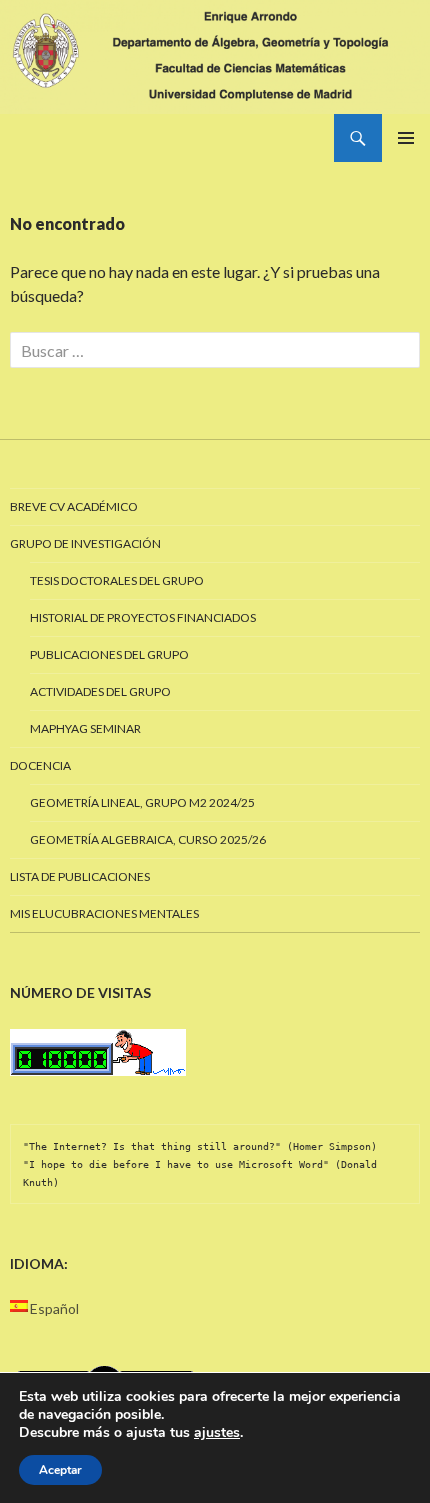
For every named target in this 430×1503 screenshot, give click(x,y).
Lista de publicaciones (80, 876)
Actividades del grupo (100, 691)
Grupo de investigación (85, 543)
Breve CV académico (74, 506)
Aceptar (60, 1470)
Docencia (40, 765)
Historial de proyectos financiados (143, 617)
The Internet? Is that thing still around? (152, 1146)
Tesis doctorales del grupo (117, 580)
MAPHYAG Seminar (85, 728)
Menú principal (406, 138)
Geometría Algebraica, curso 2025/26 (148, 839)
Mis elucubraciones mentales (104, 913)
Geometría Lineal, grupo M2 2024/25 (142, 802)
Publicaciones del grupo (109, 654)
